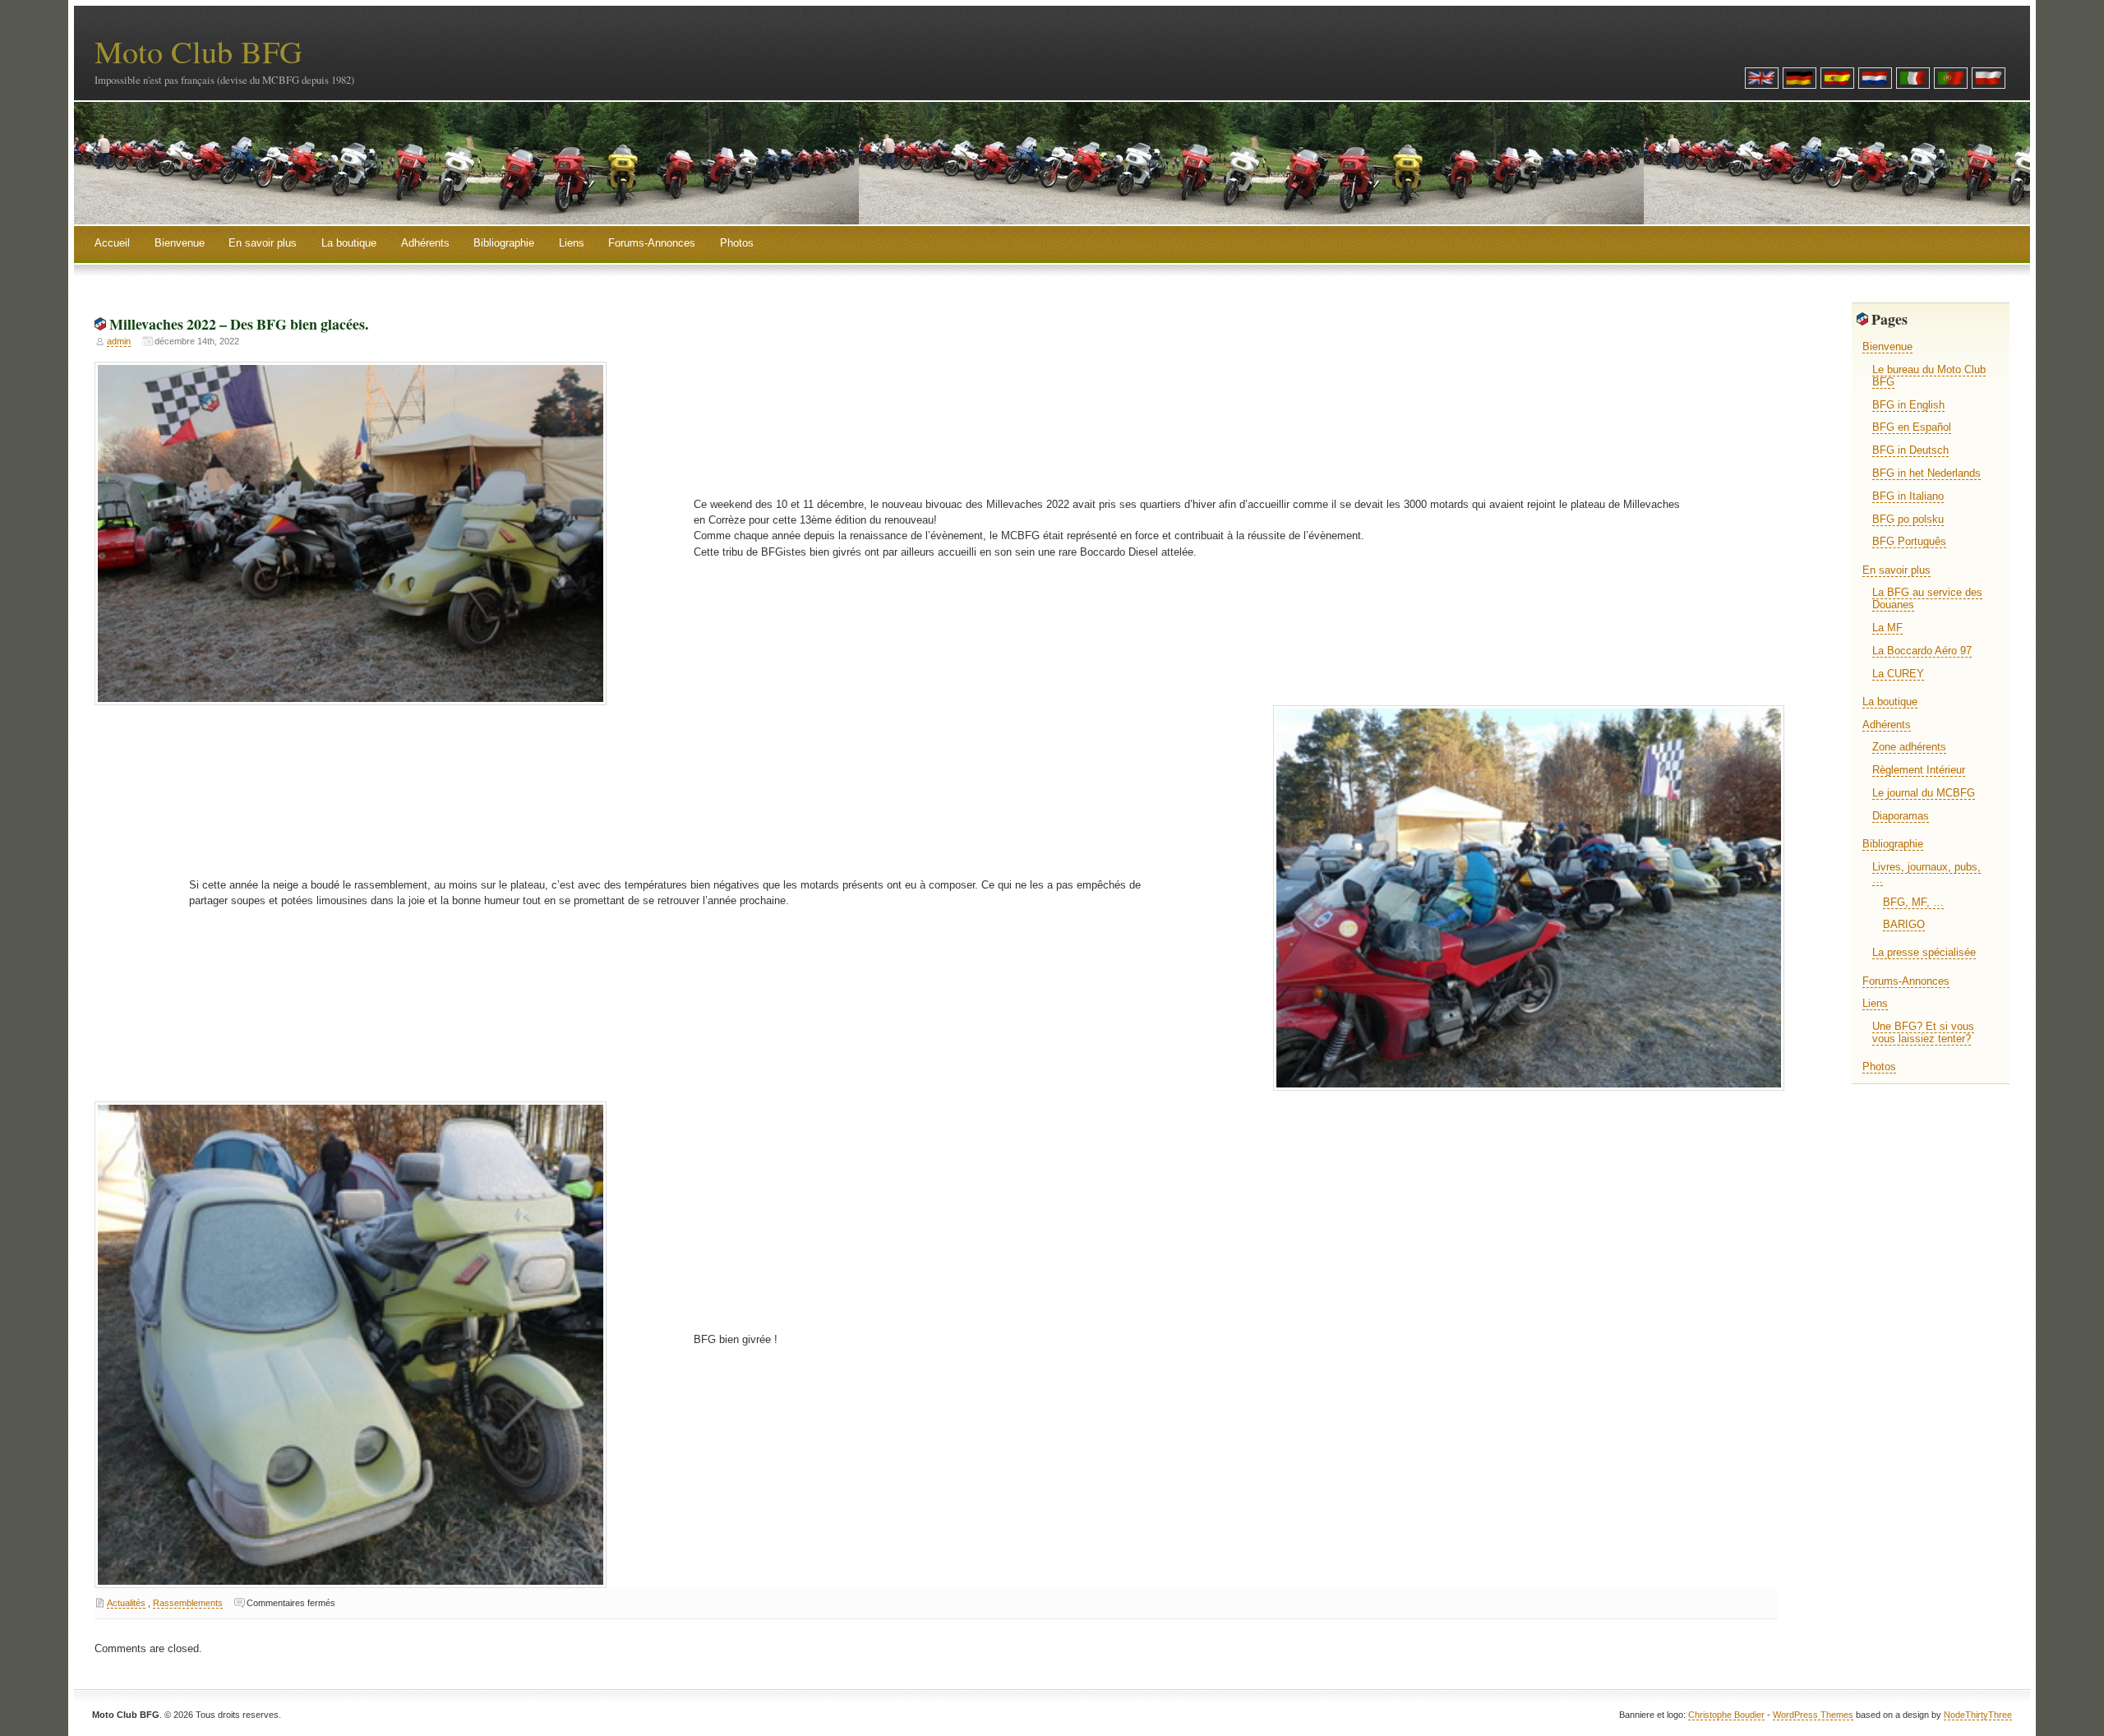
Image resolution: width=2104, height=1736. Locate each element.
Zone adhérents (1909, 747)
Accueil (112, 243)
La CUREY (1898, 674)
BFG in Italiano (1908, 496)
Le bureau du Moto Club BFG (1929, 376)
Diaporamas (1901, 816)
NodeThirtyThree (1978, 1715)
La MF (1887, 628)
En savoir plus (263, 243)
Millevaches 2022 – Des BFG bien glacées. (239, 324)
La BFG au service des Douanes (1927, 598)
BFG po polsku (1908, 519)
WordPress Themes (1813, 1715)
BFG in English (1908, 405)
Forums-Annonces (652, 243)
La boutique (349, 243)
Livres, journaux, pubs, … (1926, 873)
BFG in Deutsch (1910, 450)
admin (119, 341)
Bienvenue (180, 243)
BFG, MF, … (1913, 902)
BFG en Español (1912, 427)
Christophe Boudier (1726, 1715)
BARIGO (1904, 924)
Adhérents (425, 243)
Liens (572, 243)
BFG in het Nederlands (1926, 473)
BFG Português (1909, 541)
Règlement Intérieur (1919, 770)
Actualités (126, 1603)
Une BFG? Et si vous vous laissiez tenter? (1923, 1032)
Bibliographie (504, 243)
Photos (737, 243)
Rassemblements (188, 1603)
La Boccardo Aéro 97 (1922, 651)
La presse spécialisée (1924, 952)
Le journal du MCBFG (1924, 793)
